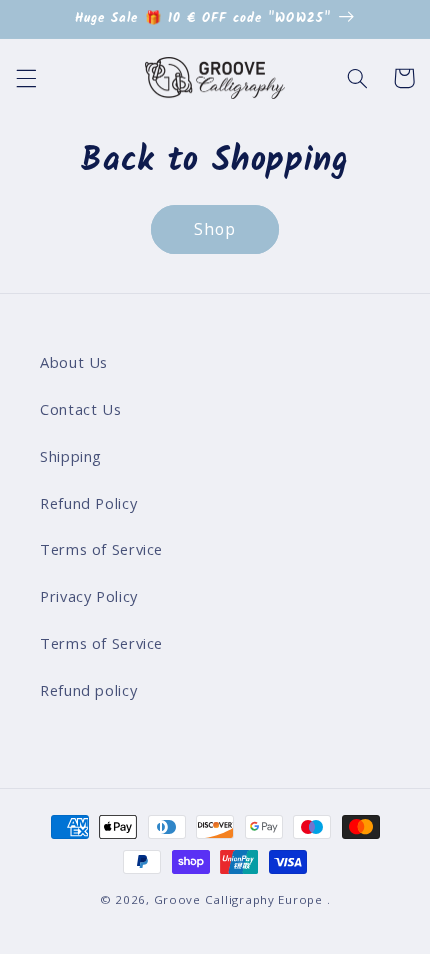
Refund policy (88, 690)
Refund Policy (88, 503)
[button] (26, 78)
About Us (74, 362)
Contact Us (80, 409)
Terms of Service (101, 549)
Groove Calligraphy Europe (238, 899)
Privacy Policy (89, 596)
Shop (215, 229)
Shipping (71, 456)
